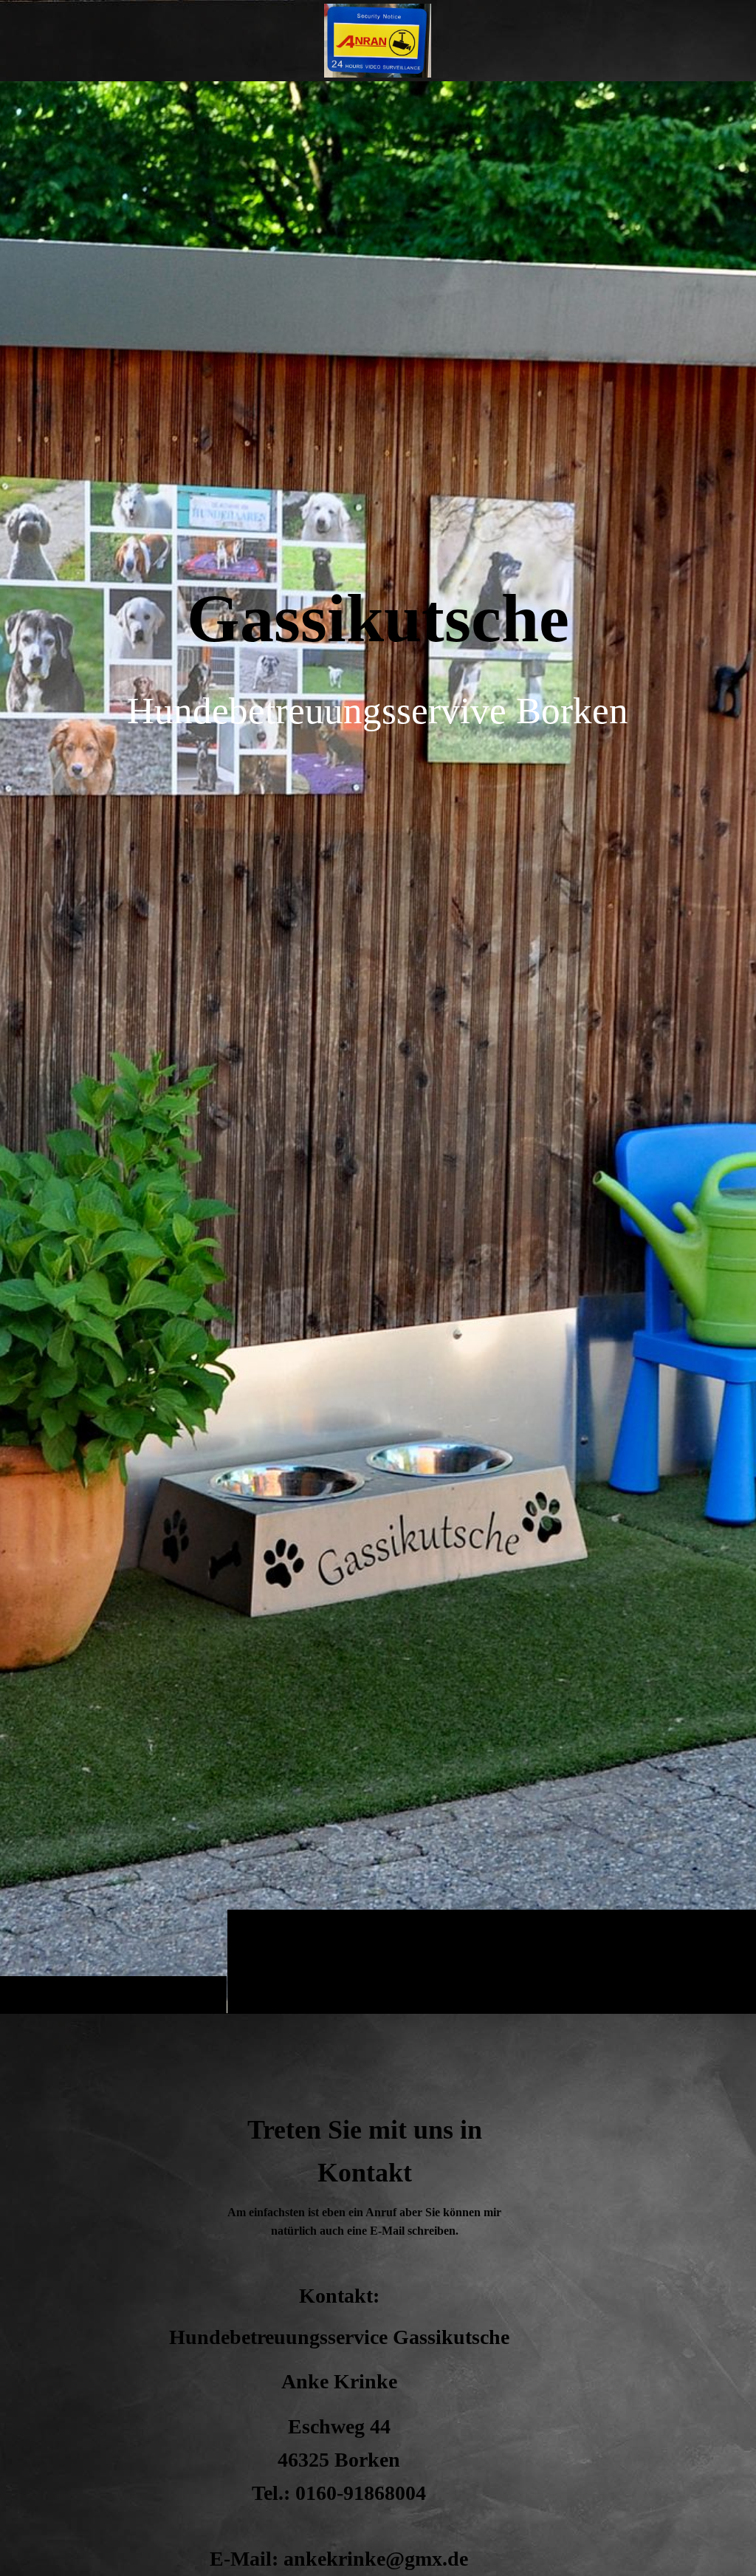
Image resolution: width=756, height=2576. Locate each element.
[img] (378, 1047)
